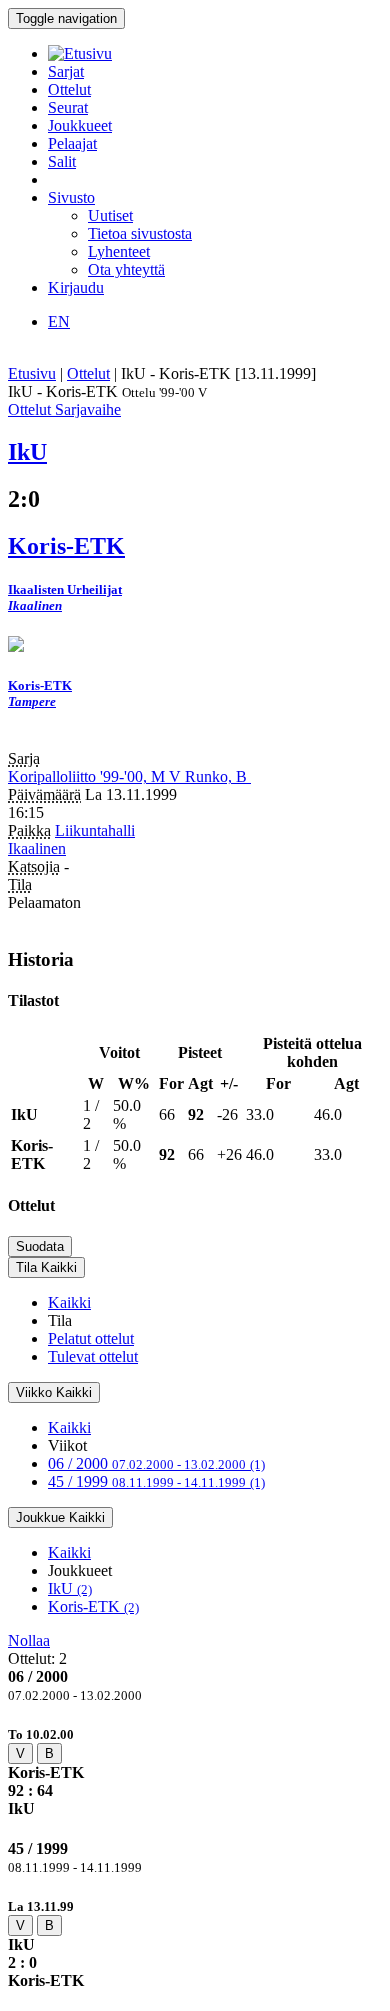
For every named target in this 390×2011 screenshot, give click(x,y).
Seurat (68, 107)
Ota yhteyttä (126, 269)
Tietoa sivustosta (140, 233)
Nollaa (29, 1640)
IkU (70, 1588)
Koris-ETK (93, 1606)
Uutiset (110, 215)
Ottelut (69, 89)
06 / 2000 (156, 1463)
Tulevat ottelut (93, 1356)
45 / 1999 (156, 1481)
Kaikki (69, 1302)
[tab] (195, 1771)
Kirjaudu (76, 287)
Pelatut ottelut (91, 1338)
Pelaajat (72, 143)
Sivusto (71, 197)
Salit (62, 161)
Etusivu (32, 373)
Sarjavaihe (88, 409)
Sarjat (66, 71)
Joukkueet (80, 125)
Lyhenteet (119, 251)
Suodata (40, 1246)
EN (59, 321)
